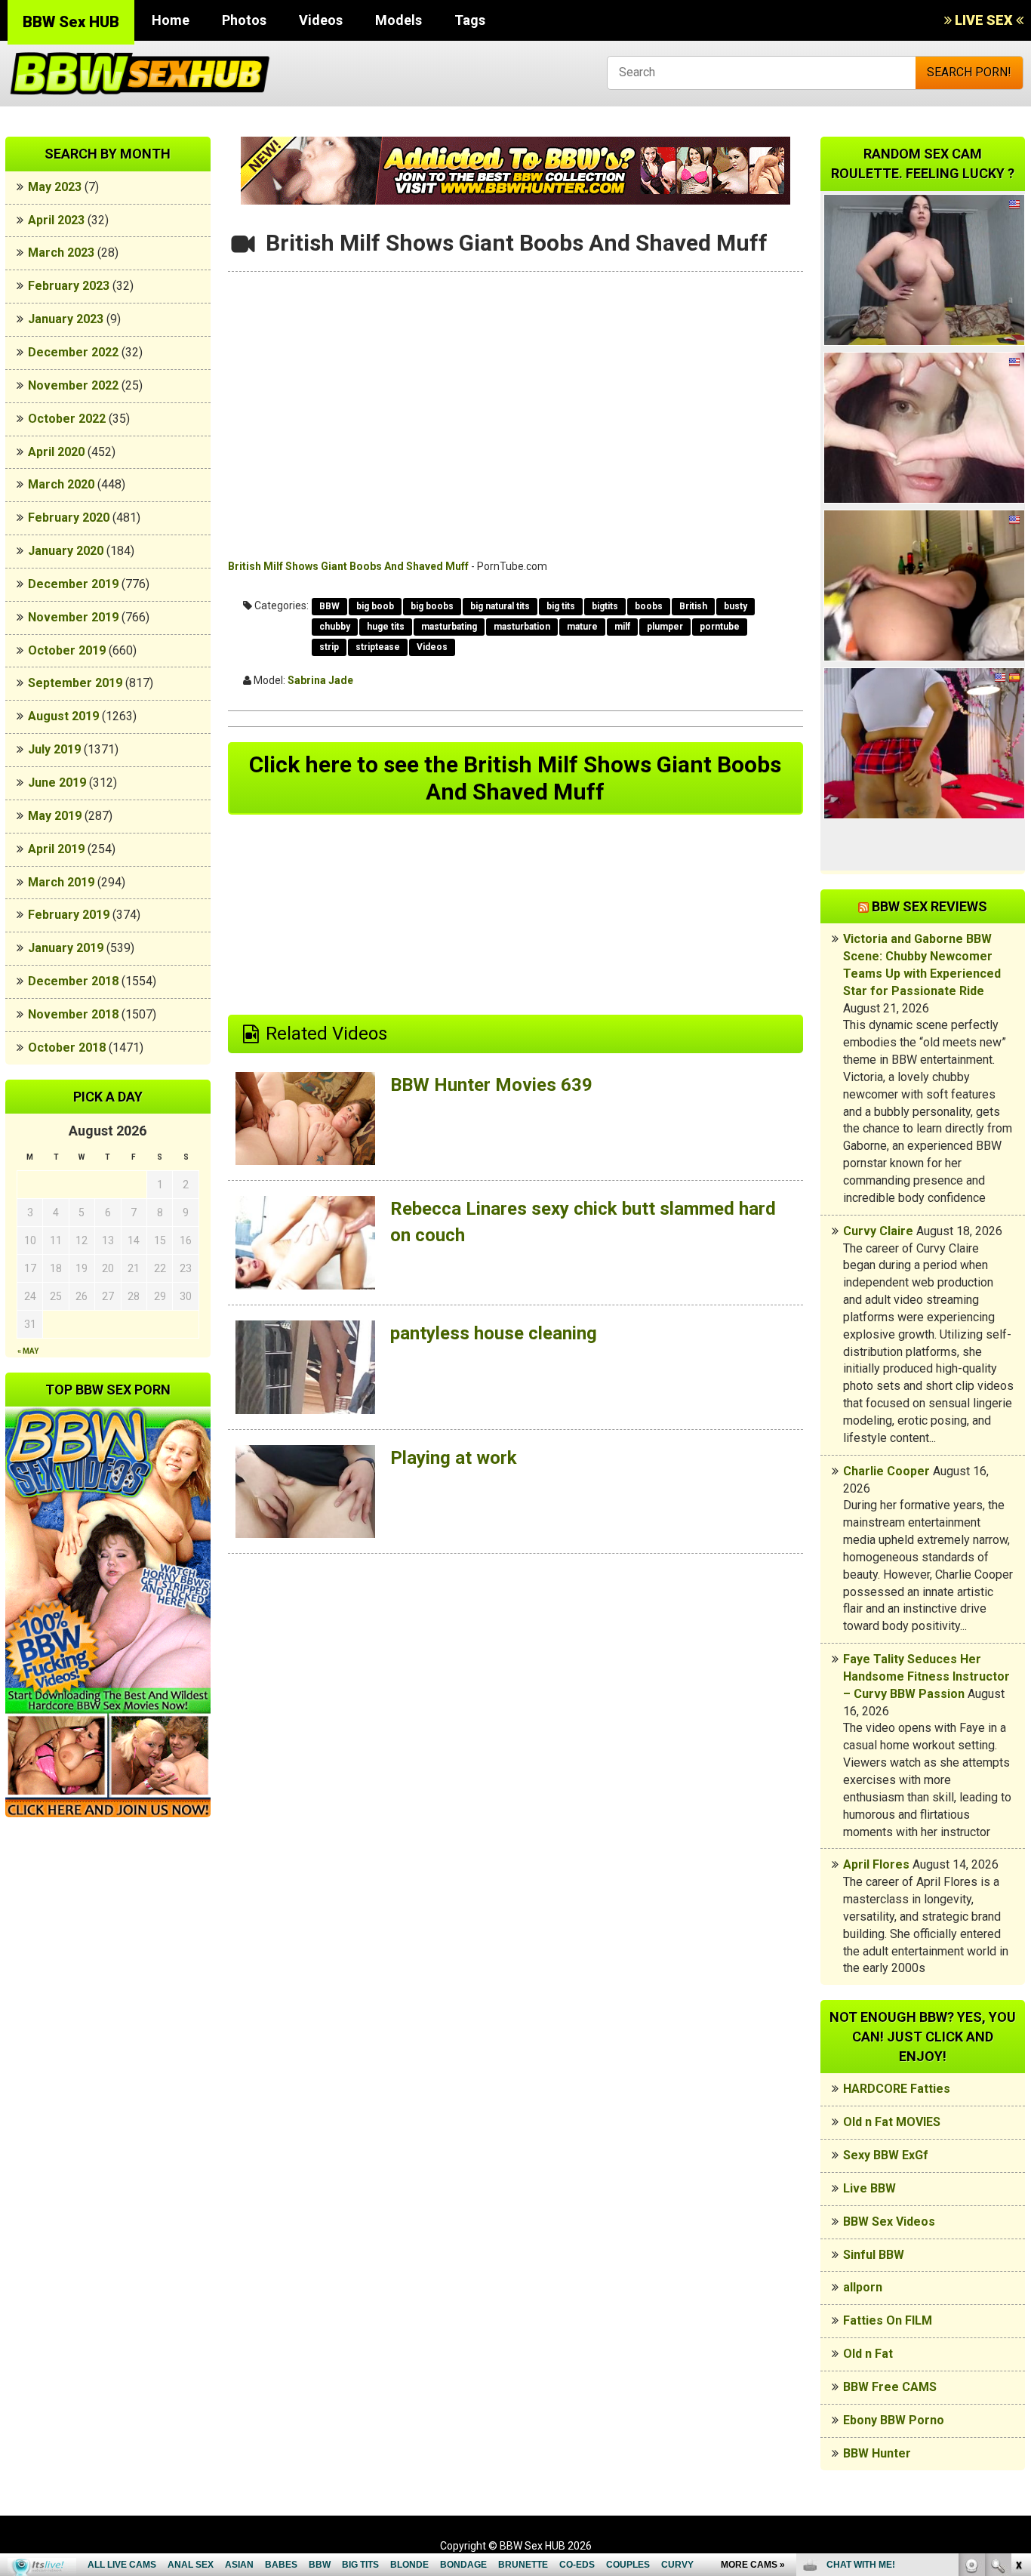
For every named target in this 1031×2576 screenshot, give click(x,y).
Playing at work (454, 1458)
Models (399, 20)
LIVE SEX (984, 20)
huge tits (386, 627)
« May (28, 1351)
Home (171, 20)
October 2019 (67, 650)
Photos (244, 20)
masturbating (449, 627)
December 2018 (73, 981)
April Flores (876, 1864)
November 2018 (73, 1014)
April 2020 (56, 452)
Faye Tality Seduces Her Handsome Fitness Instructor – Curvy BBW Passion (926, 1676)
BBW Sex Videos (889, 2222)
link (1018, 2340)
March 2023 (61, 253)
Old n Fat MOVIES (892, 2122)
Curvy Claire (878, 1231)
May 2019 (55, 816)
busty (736, 606)
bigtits (605, 606)
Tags (470, 20)
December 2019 (73, 584)
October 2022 (67, 419)
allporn (863, 2287)
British (693, 606)
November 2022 (73, 385)
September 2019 (75, 683)
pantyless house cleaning (494, 1333)
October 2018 (67, 1048)
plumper (665, 627)
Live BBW (869, 2188)
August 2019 (63, 716)
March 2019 (61, 882)
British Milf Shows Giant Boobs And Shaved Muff (348, 566)
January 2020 (66, 551)
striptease (378, 647)
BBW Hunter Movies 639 (491, 1085)
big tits (561, 606)
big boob (375, 606)
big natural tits (500, 606)
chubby (335, 627)
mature (582, 627)
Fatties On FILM (888, 2320)
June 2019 (57, 783)
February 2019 (69, 915)
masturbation (522, 627)
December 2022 (73, 352)
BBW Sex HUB (71, 22)
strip (329, 647)
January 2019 (66, 948)
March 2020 (61, 484)
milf (622, 627)
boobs (649, 606)
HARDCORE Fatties (897, 2089)
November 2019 (73, 617)
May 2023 (55, 187)
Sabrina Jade (320, 680)
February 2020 (69, 518)
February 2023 (69, 286)
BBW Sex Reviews (929, 906)
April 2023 (56, 220)
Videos (321, 20)
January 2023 (66, 319)
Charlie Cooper (886, 1471)
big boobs (432, 606)
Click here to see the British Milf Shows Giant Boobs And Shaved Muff (515, 778)
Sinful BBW (874, 2255)
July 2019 (54, 749)
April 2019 (56, 849)
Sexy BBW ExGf (886, 2155)
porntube (720, 627)
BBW (329, 606)
